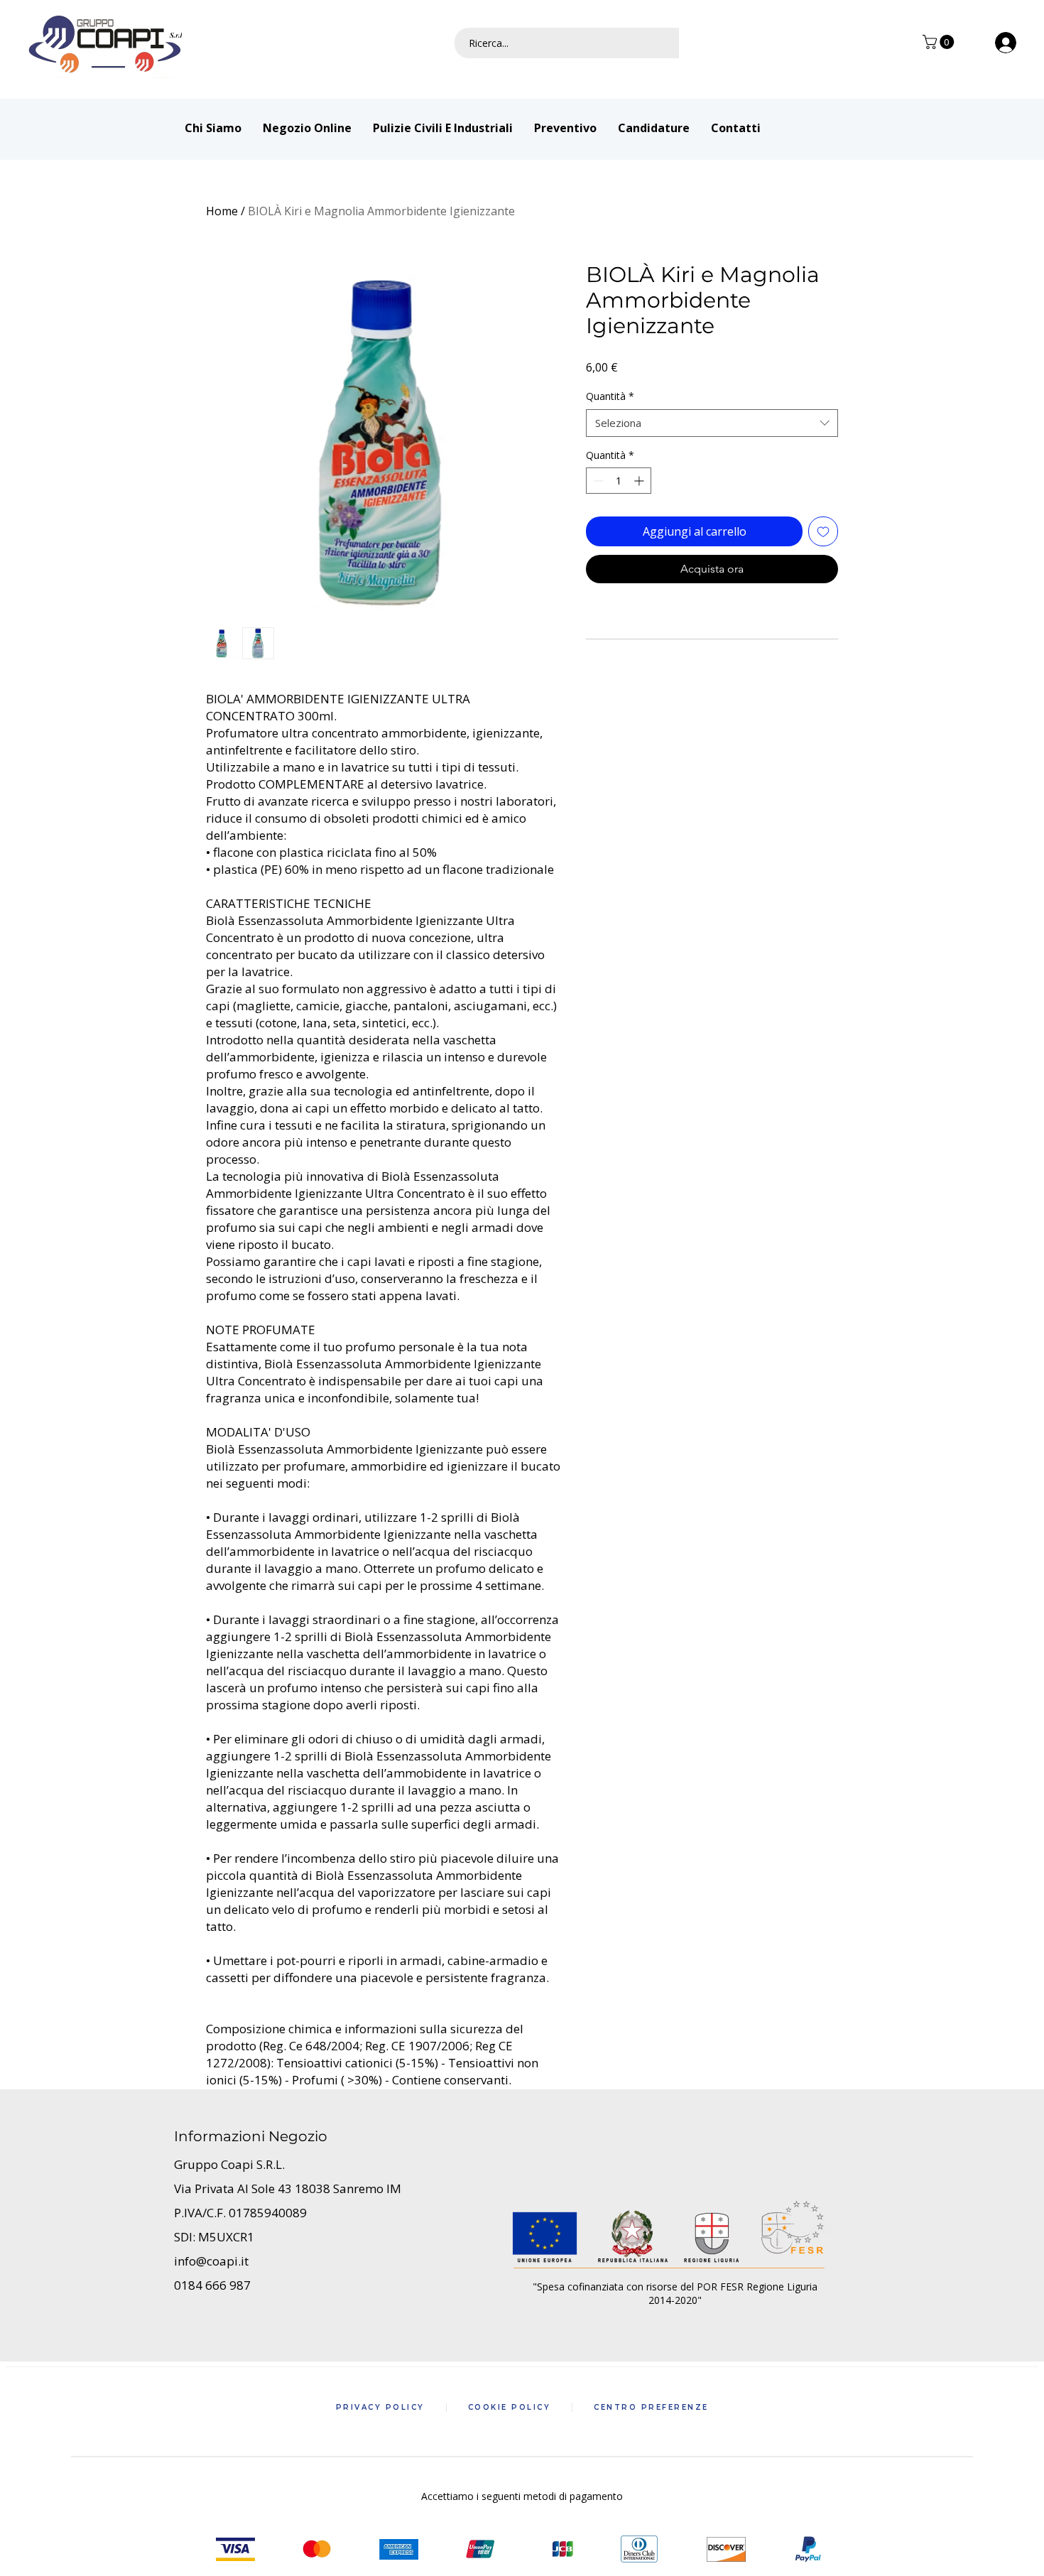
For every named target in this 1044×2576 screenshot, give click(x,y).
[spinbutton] (619, 481)
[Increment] (640, 481)
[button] (940, 42)
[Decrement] (597, 481)
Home (222, 211)
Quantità (610, 396)
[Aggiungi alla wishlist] (823, 531)
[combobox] (712, 423)
